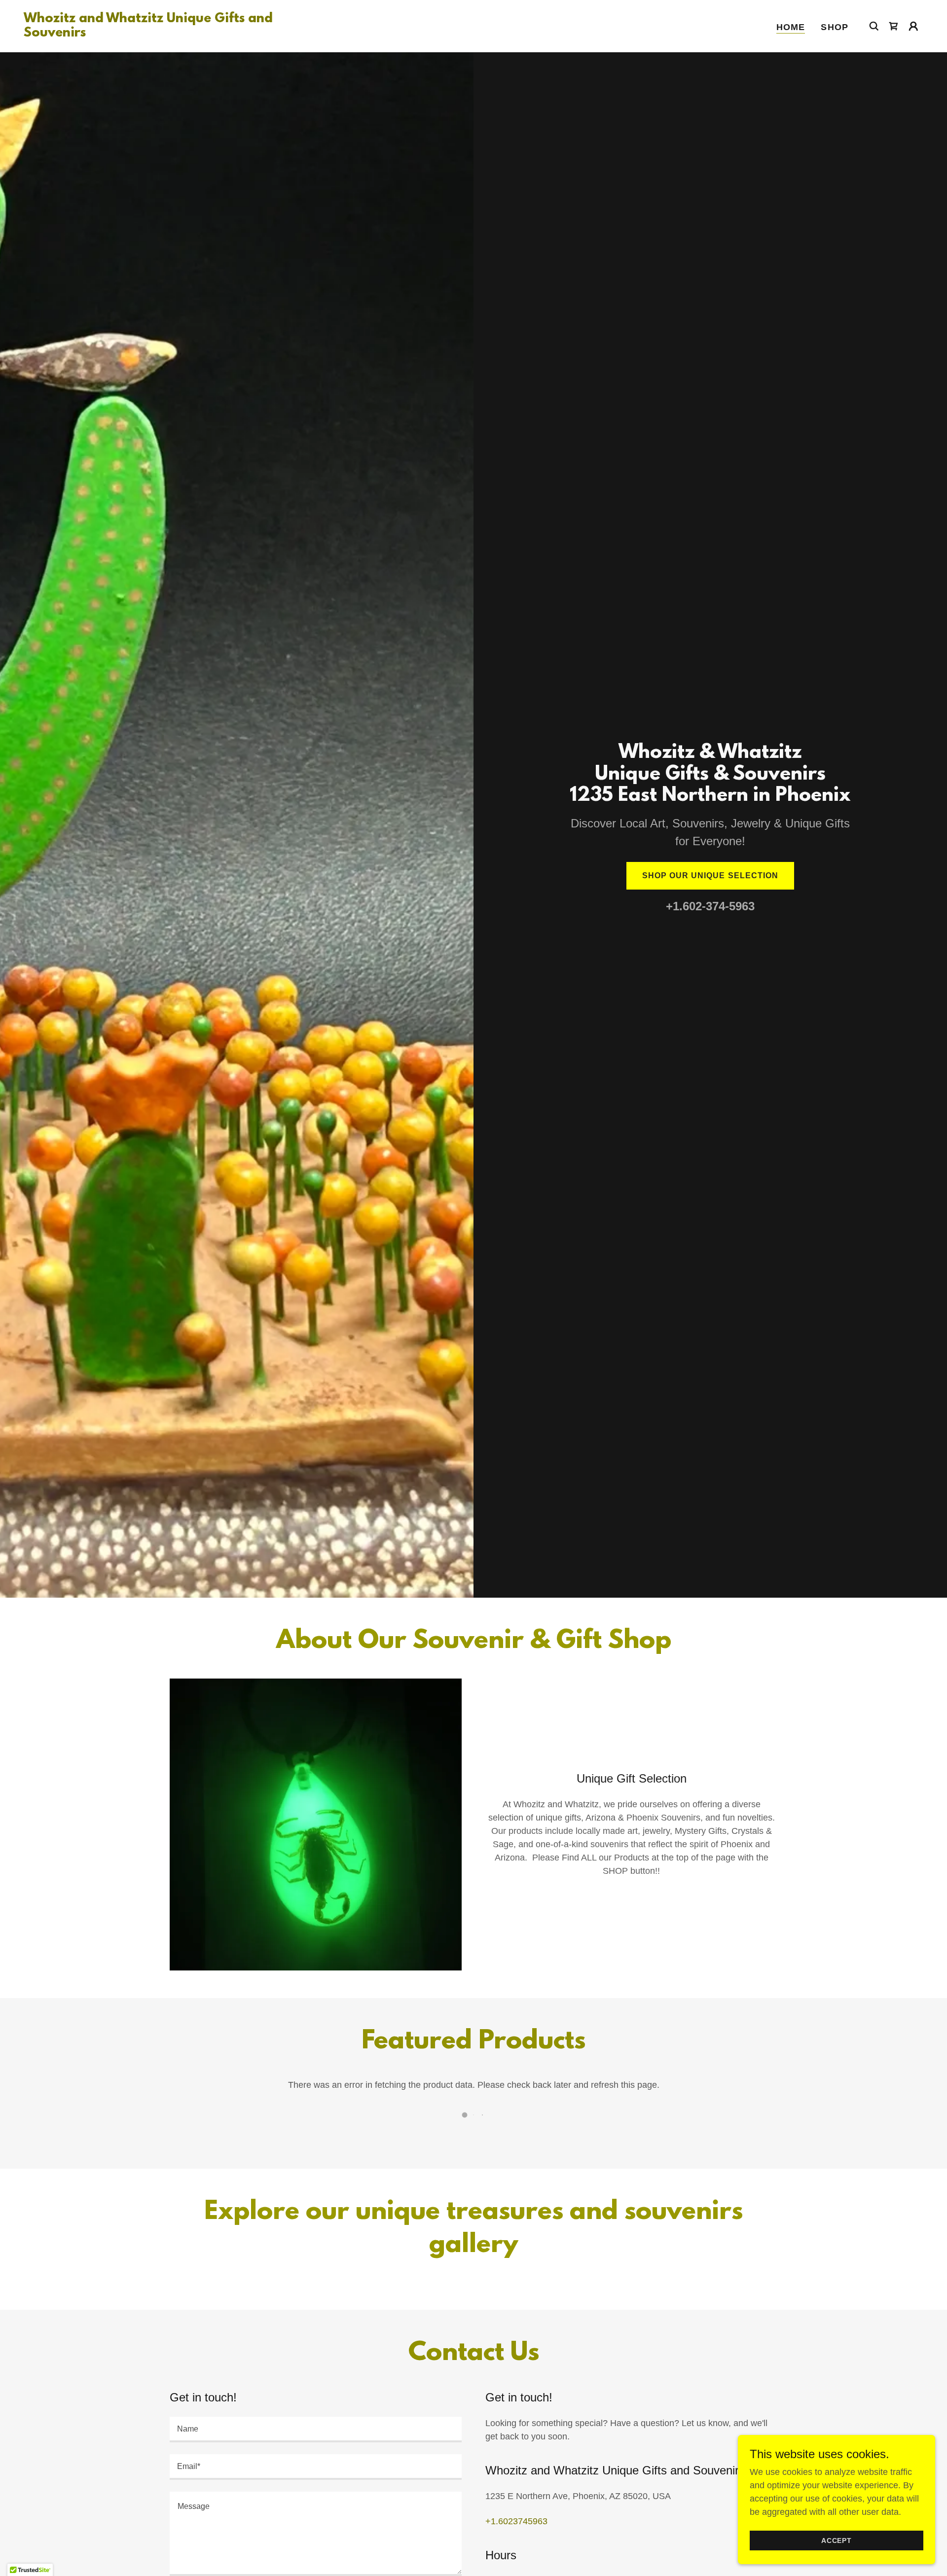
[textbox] (316, 2430)
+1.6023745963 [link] (516, 2521)
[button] (913, 26)
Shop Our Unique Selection (710, 876)
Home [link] (791, 27)
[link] (150, 34)
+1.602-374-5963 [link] (710, 906)
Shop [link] (835, 27)
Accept (837, 2540)
